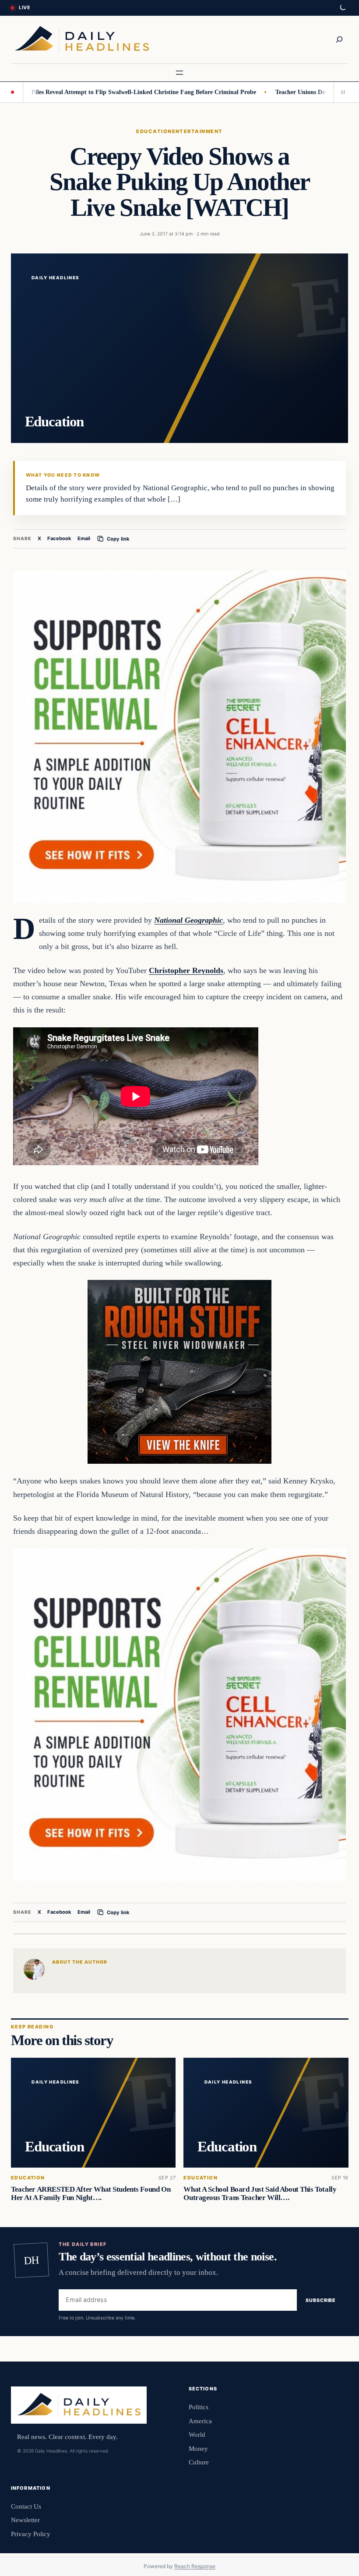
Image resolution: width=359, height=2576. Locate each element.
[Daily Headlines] (82, 40)
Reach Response (195, 2566)
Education (154, 131)
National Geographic (188, 920)
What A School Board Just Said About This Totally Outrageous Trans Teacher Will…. (260, 2193)
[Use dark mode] (342, 8)
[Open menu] (179, 73)
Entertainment (197, 131)
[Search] (339, 39)
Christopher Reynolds (186, 970)
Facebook (59, 538)
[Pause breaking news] (341, 92)
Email (84, 538)
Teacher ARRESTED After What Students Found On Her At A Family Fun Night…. (91, 2193)
